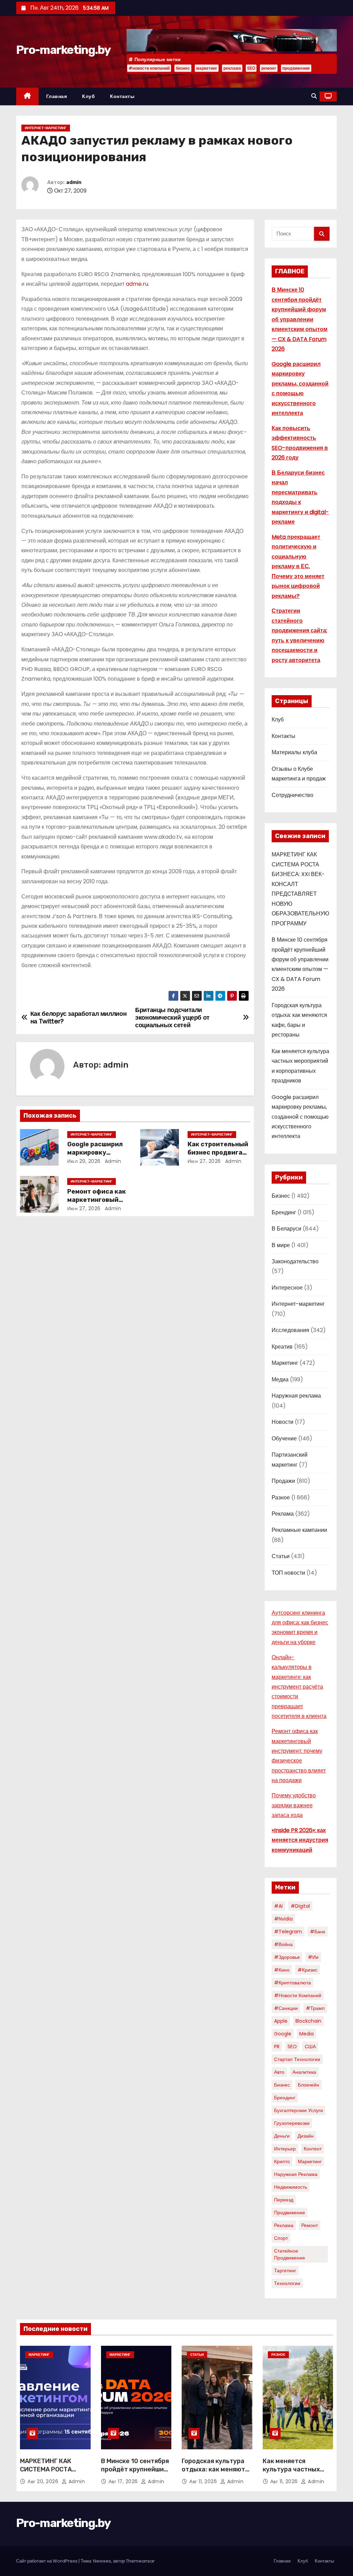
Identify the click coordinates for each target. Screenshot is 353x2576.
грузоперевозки (292, 2123)
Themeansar (140, 2561)
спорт (281, 2238)
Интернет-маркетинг (46, 128)
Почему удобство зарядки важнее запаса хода (294, 1805)
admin (74, 182)
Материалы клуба (294, 752)
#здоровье (287, 1957)
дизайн (306, 2136)
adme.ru (137, 284)
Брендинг (284, 1212)
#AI (278, 1906)
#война (283, 1944)
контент (313, 2149)
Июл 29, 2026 (84, 1161)
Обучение (284, 1438)
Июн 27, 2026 (204, 1161)
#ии (313, 1957)
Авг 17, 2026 (124, 2481)
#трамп (315, 2008)
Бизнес (281, 1196)
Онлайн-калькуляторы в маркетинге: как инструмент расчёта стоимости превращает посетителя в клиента (299, 1687)
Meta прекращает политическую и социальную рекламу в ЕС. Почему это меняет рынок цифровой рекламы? (298, 566)
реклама (232, 68)
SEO (251, 68)
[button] (314, 96)
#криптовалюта (293, 1983)
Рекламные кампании (299, 1530)
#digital (300, 1906)
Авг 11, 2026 (204, 2481)
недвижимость (291, 2187)
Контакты (122, 96)
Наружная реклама (296, 1396)
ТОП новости (288, 1573)
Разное (281, 1498)
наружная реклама (296, 2174)
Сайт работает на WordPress (47, 2561)
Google (283, 2034)
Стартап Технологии (297, 2059)
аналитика (304, 2072)
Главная (57, 96)
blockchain (308, 2021)
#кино (282, 1970)
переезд (284, 2200)
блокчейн (309, 2085)
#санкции (286, 2008)
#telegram (288, 1932)
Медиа (280, 1379)
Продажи (283, 1481)
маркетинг (207, 68)
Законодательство (295, 1261)
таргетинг (285, 2271)
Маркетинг (285, 1363)
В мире (281, 1245)
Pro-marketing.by (63, 50)
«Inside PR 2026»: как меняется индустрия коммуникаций (300, 1840)
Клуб (88, 96)
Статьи (281, 1556)
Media (306, 2034)
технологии (287, 2283)
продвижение (296, 68)
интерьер (285, 2149)
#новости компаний (149, 68)
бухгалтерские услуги (299, 2110)
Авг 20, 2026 (44, 2481)
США (310, 2047)
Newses (102, 2561)
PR (277, 2047)
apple (281, 2021)
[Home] (27, 96)
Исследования (290, 1330)
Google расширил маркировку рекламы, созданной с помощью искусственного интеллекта (300, 1117)
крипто (282, 2161)
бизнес (183, 68)
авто (279, 2072)
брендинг (285, 2098)
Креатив (282, 1347)
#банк (317, 1932)
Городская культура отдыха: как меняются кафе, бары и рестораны (217, 2473)
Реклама (283, 1514)
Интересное (287, 1288)
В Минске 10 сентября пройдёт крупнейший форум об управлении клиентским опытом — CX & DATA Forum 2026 (300, 319)
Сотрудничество (293, 795)
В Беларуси (286, 1229)
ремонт (269, 68)
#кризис (307, 1970)
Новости (283, 1422)
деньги (282, 2136)
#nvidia (283, 1919)
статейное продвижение (290, 2254)
